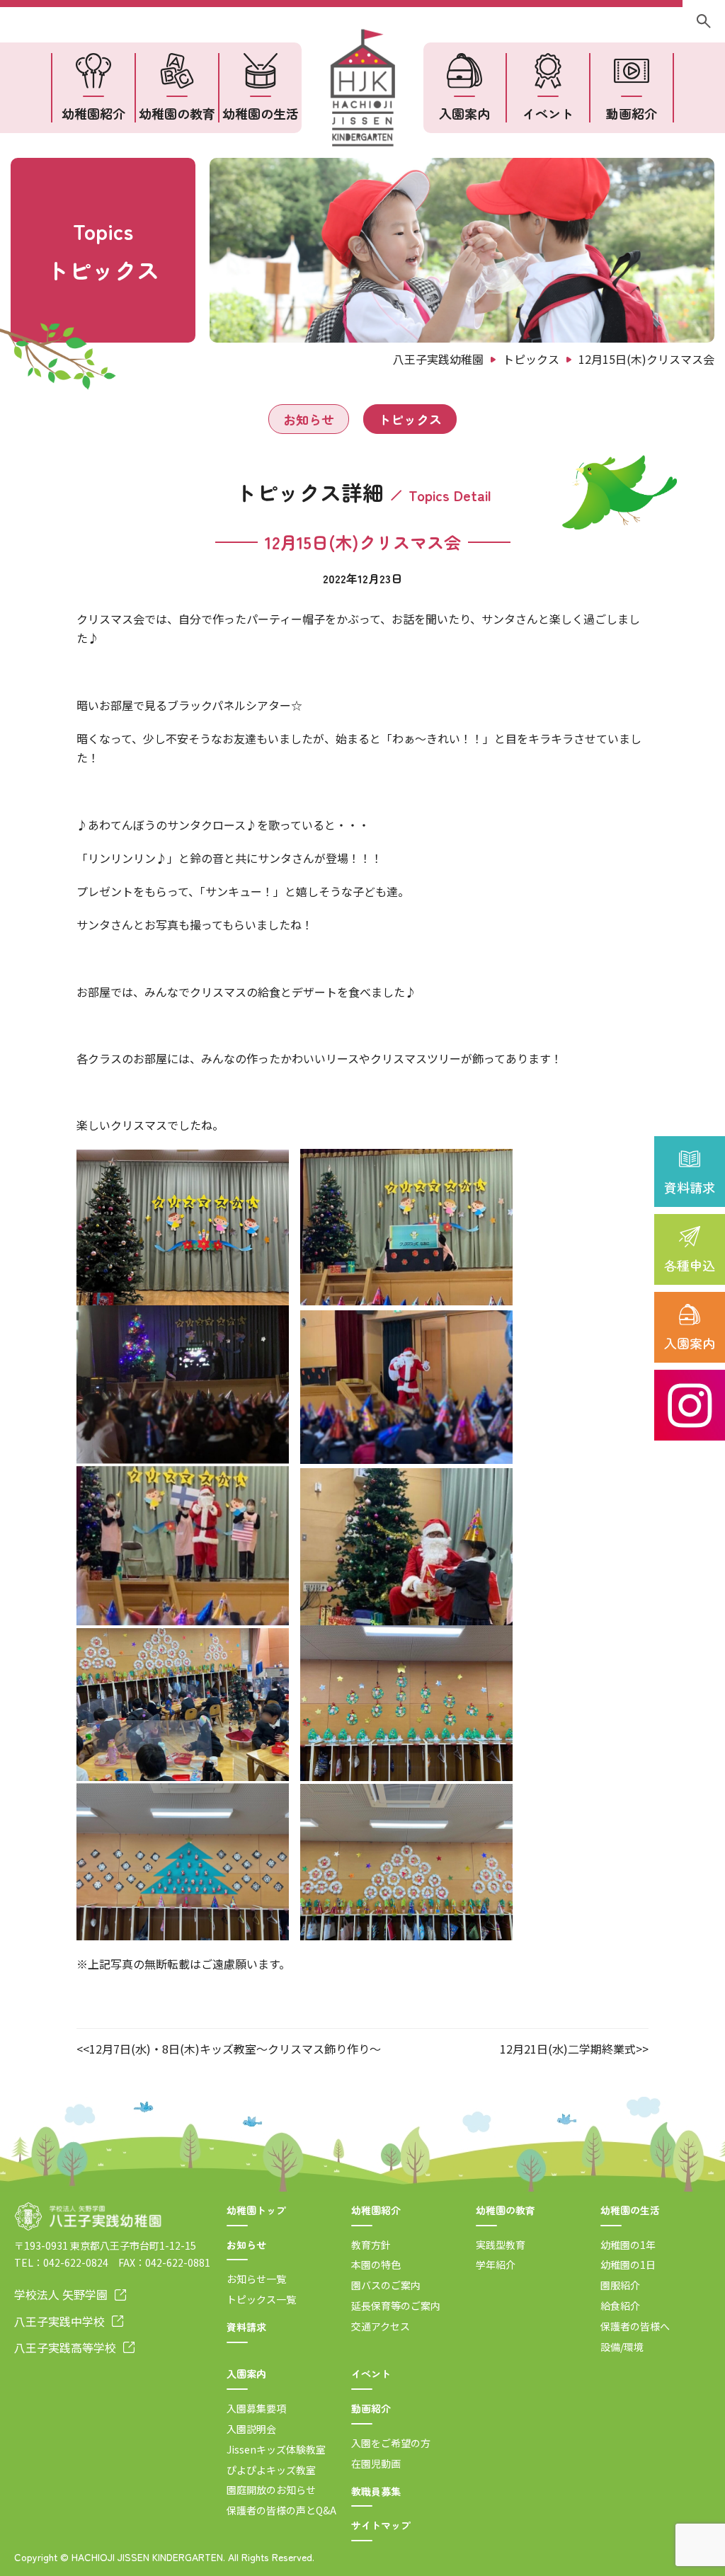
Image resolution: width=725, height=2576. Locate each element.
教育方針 (371, 2245)
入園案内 (690, 1343)
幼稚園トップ (256, 2210)
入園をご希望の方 (391, 2443)
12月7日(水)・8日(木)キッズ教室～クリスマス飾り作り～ (235, 2049)
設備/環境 (622, 2347)
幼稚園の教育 (177, 113)
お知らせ (309, 419)
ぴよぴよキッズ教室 (271, 2470)
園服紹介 (620, 2285)
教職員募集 (376, 2491)
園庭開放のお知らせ (271, 2490)
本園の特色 (376, 2265)
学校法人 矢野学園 (61, 2294)
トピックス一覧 (261, 2299)
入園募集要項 (256, 2408)
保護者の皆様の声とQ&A (281, 2510)
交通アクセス (381, 2326)
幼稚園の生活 (261, 113)
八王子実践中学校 (59, 2321)
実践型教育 (501, 2245)
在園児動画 (376, 2463)
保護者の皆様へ (635, 2326)
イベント (548, 113)
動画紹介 (632, 113)
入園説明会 (251, 2429)
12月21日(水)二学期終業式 (568, 2049)
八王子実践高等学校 (65, 2347)
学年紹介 (496, 2265)
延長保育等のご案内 (396, 2306)
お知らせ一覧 (256, 2279)
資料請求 (690, 1187)
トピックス (410, 419)
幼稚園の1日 (628, 2265)
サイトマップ (381, 2525)
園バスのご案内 (386, 2285)
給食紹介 (620, 2306)
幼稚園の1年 (628, 2245)
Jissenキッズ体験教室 (276, 2449)
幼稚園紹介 (93, 113)
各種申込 (690, 1265)
